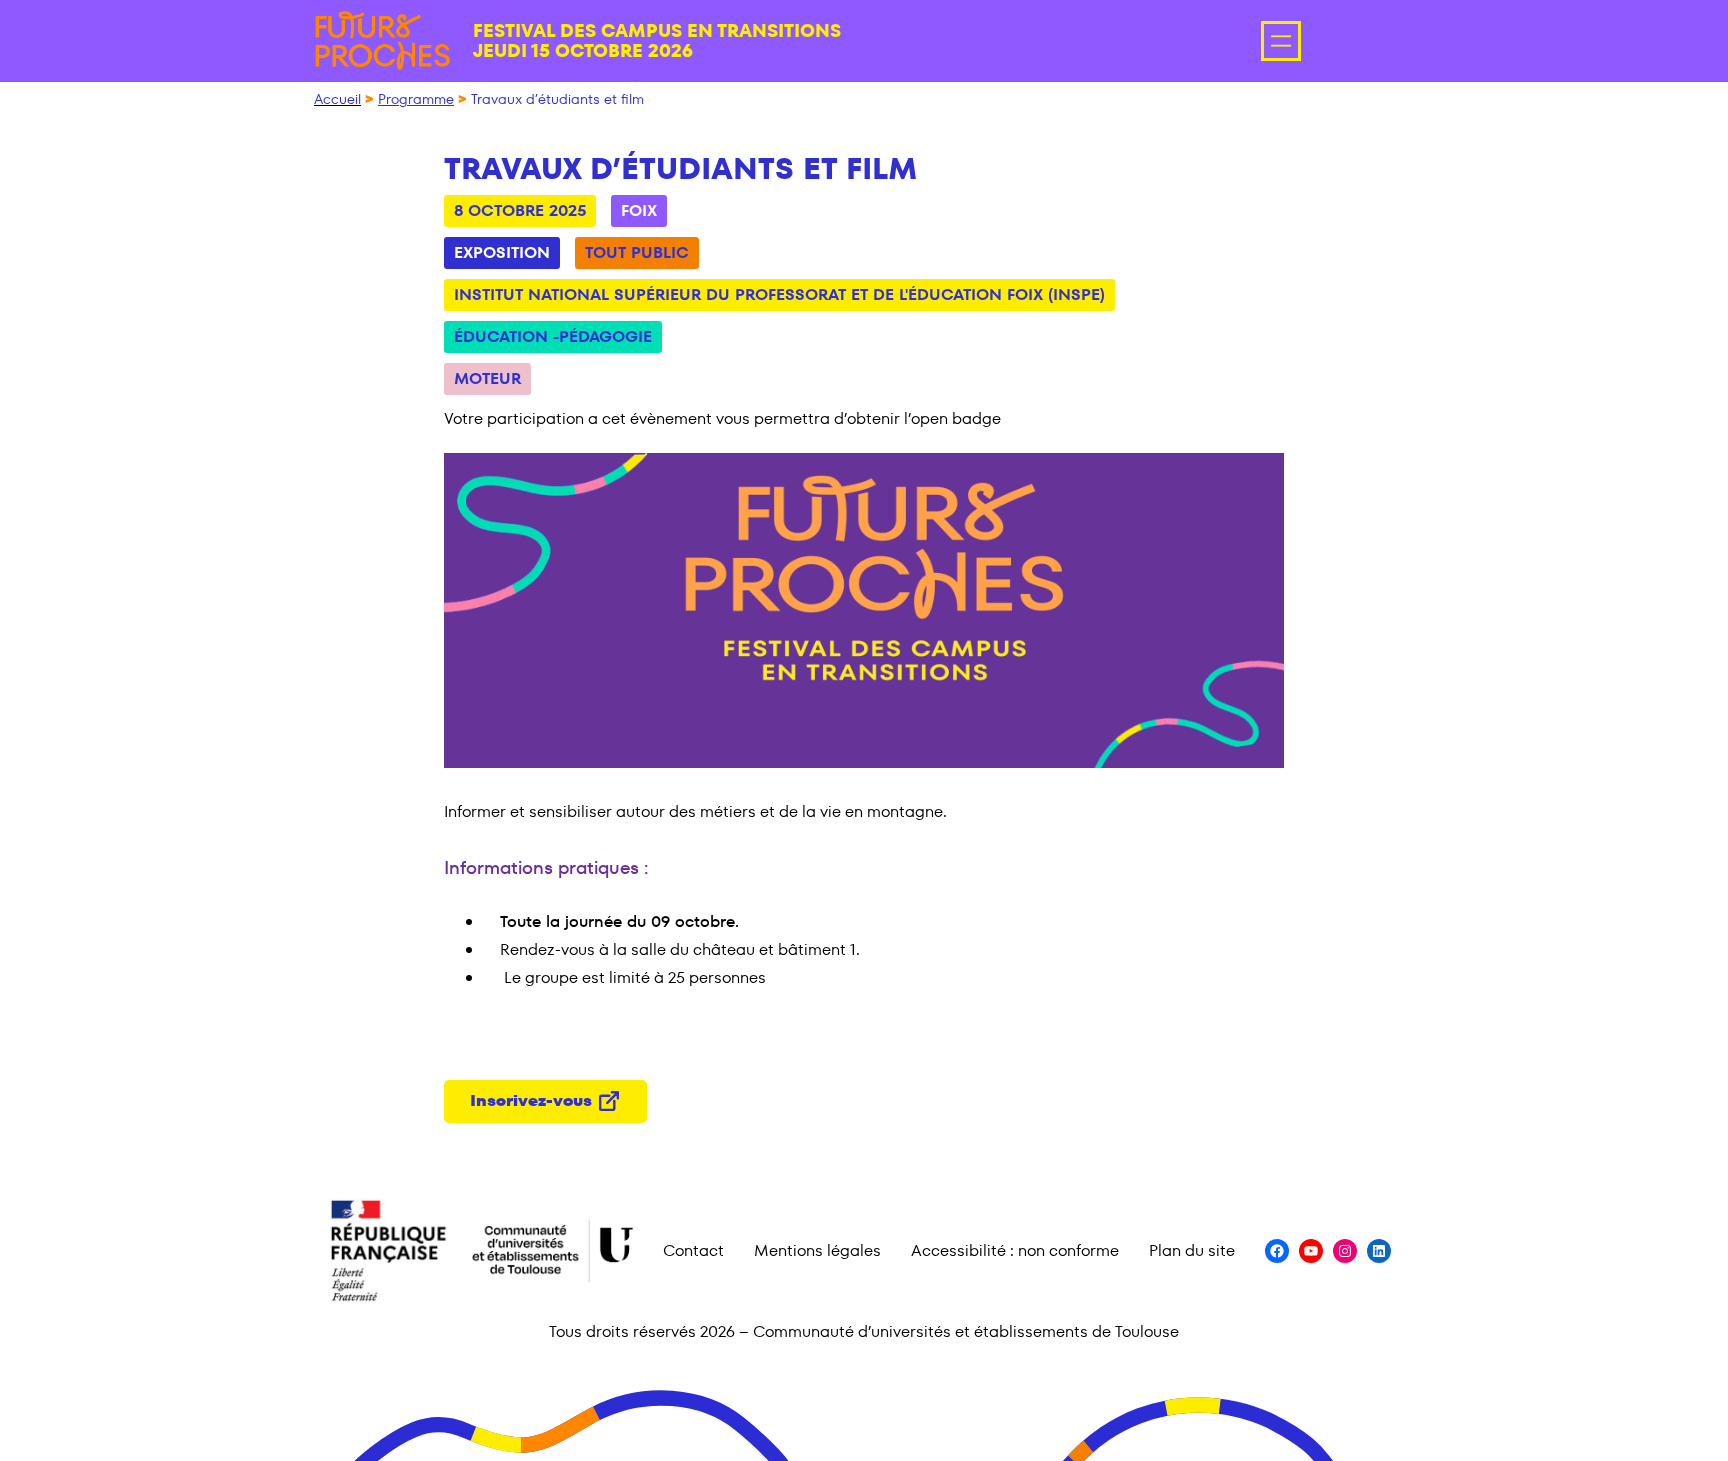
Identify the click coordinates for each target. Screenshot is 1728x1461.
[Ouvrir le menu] (1281, 41)
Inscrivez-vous (531, 1100)
